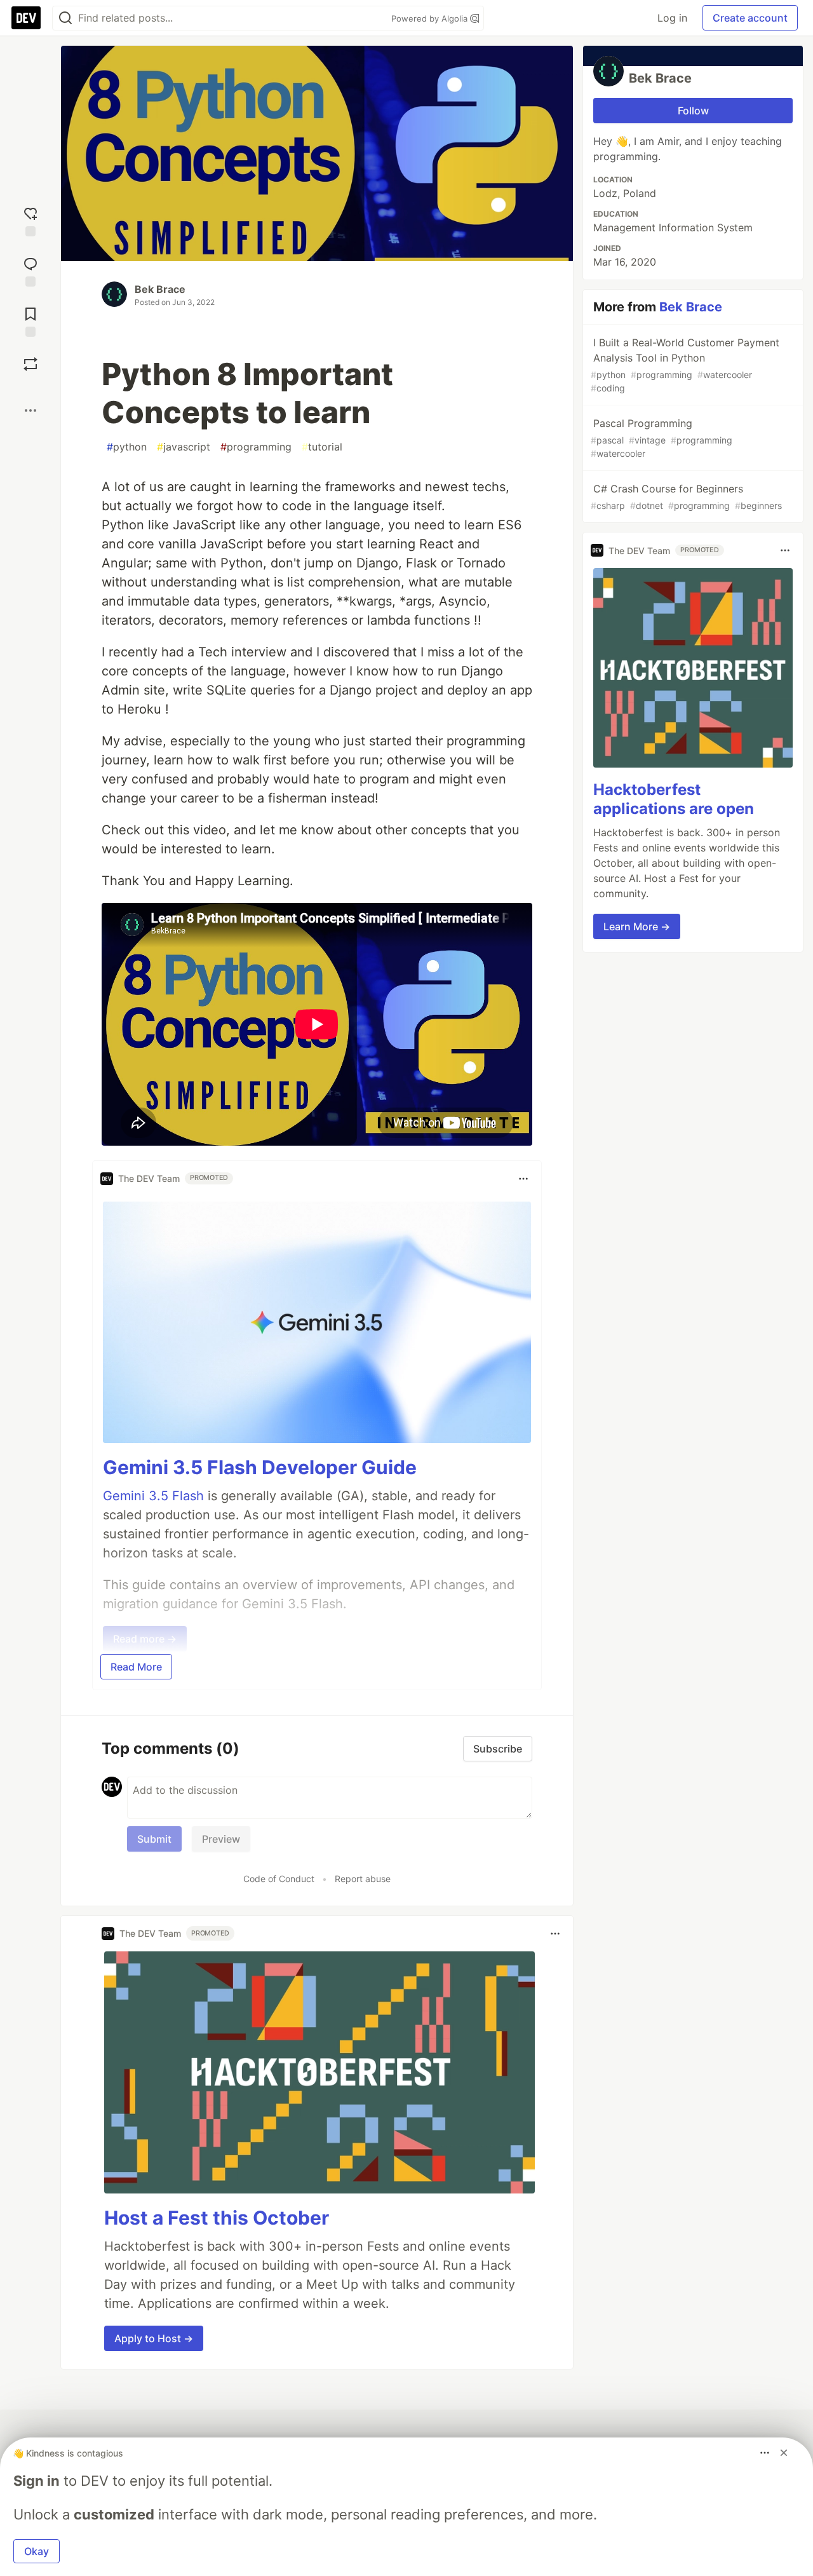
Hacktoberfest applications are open (674, 799)
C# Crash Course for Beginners (686, 497)
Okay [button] (37, 2551)
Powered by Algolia (431, 18)
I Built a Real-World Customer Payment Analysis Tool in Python (685, 365)
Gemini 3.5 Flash (153, 1496)
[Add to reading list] (30, 321)
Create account (750, 18)
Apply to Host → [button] (154, 2338)
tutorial (322, 447)
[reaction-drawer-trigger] (30, 220)
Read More (136, 1667)
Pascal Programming (662, 438)
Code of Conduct (279, 1879)
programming (256, 447)
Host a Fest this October (217, 2218)
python (127, 447)
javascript (184, 447)
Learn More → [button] (637, 926)
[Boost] (30, 364)
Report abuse (363, 1879)
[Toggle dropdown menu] (523, 1179)
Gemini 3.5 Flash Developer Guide (260, 1467)
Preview (221, 1839)
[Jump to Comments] (30, 270)
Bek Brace (160, 289)
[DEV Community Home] (26, 18)
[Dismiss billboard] (784, 2453)
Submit (154, 1839)
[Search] (65, 18)
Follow (693, 111)
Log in (672, 18)
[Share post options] (30, 410)
